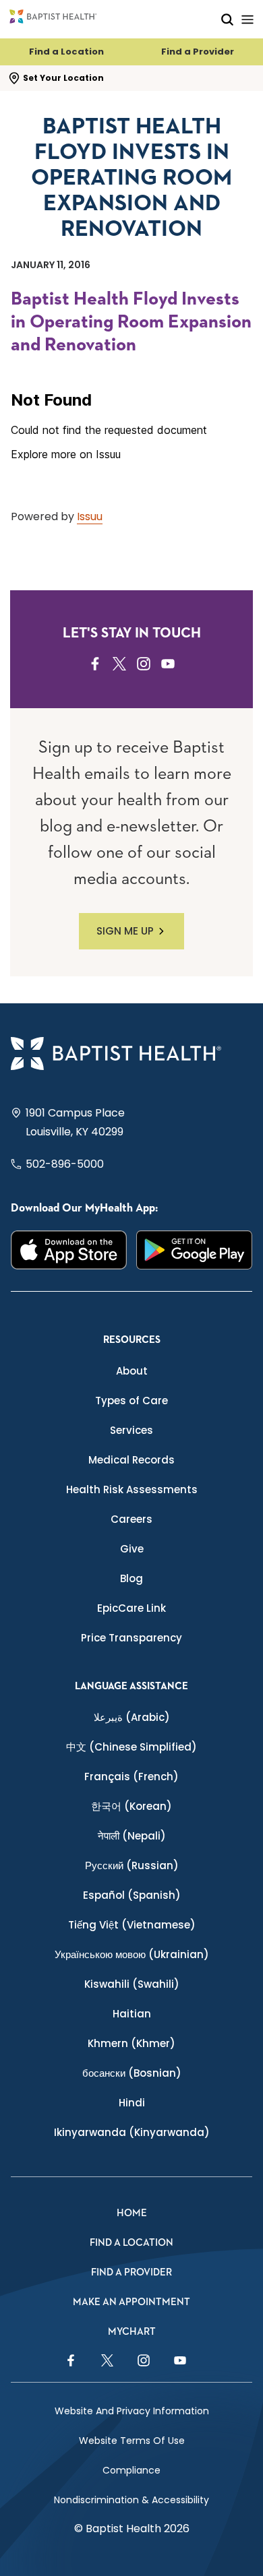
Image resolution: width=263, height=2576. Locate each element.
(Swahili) (132, 1984)
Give (132, 1549)
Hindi (132, 2103)
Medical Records (131, 1460)
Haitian (132, 2014)
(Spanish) (132, 1895)
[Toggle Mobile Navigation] (247, 19)
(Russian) (132, 1865)
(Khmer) (131, 2043)
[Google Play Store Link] (194, 1250)
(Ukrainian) (132, 1954)
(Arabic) (132, 1717)
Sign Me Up (125, 931)
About (132, 1371)
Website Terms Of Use (132, 2441)
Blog (131, 1578)
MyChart (132, 2332)
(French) (131, 1777)
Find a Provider (198, 52)
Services (131, 1430)
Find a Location (66, 52)
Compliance (131, 2470)
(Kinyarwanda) (132, 2132)
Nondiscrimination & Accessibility (131, 2500)
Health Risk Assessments (132, 1489)
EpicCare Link (131, 1608)
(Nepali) (132, 1836)
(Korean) (131, 1806)
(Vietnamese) (132, 1925)
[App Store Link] (69, 1250)
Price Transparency (131, 1638)
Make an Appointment (131, 2302)
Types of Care (131, 1401)
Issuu (90, 516)
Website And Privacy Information (132, 2411)
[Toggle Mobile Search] (227, 19)
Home (132, 2213)
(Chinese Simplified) (131, 1747)
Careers (131, 1519)
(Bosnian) (132, 2073)
